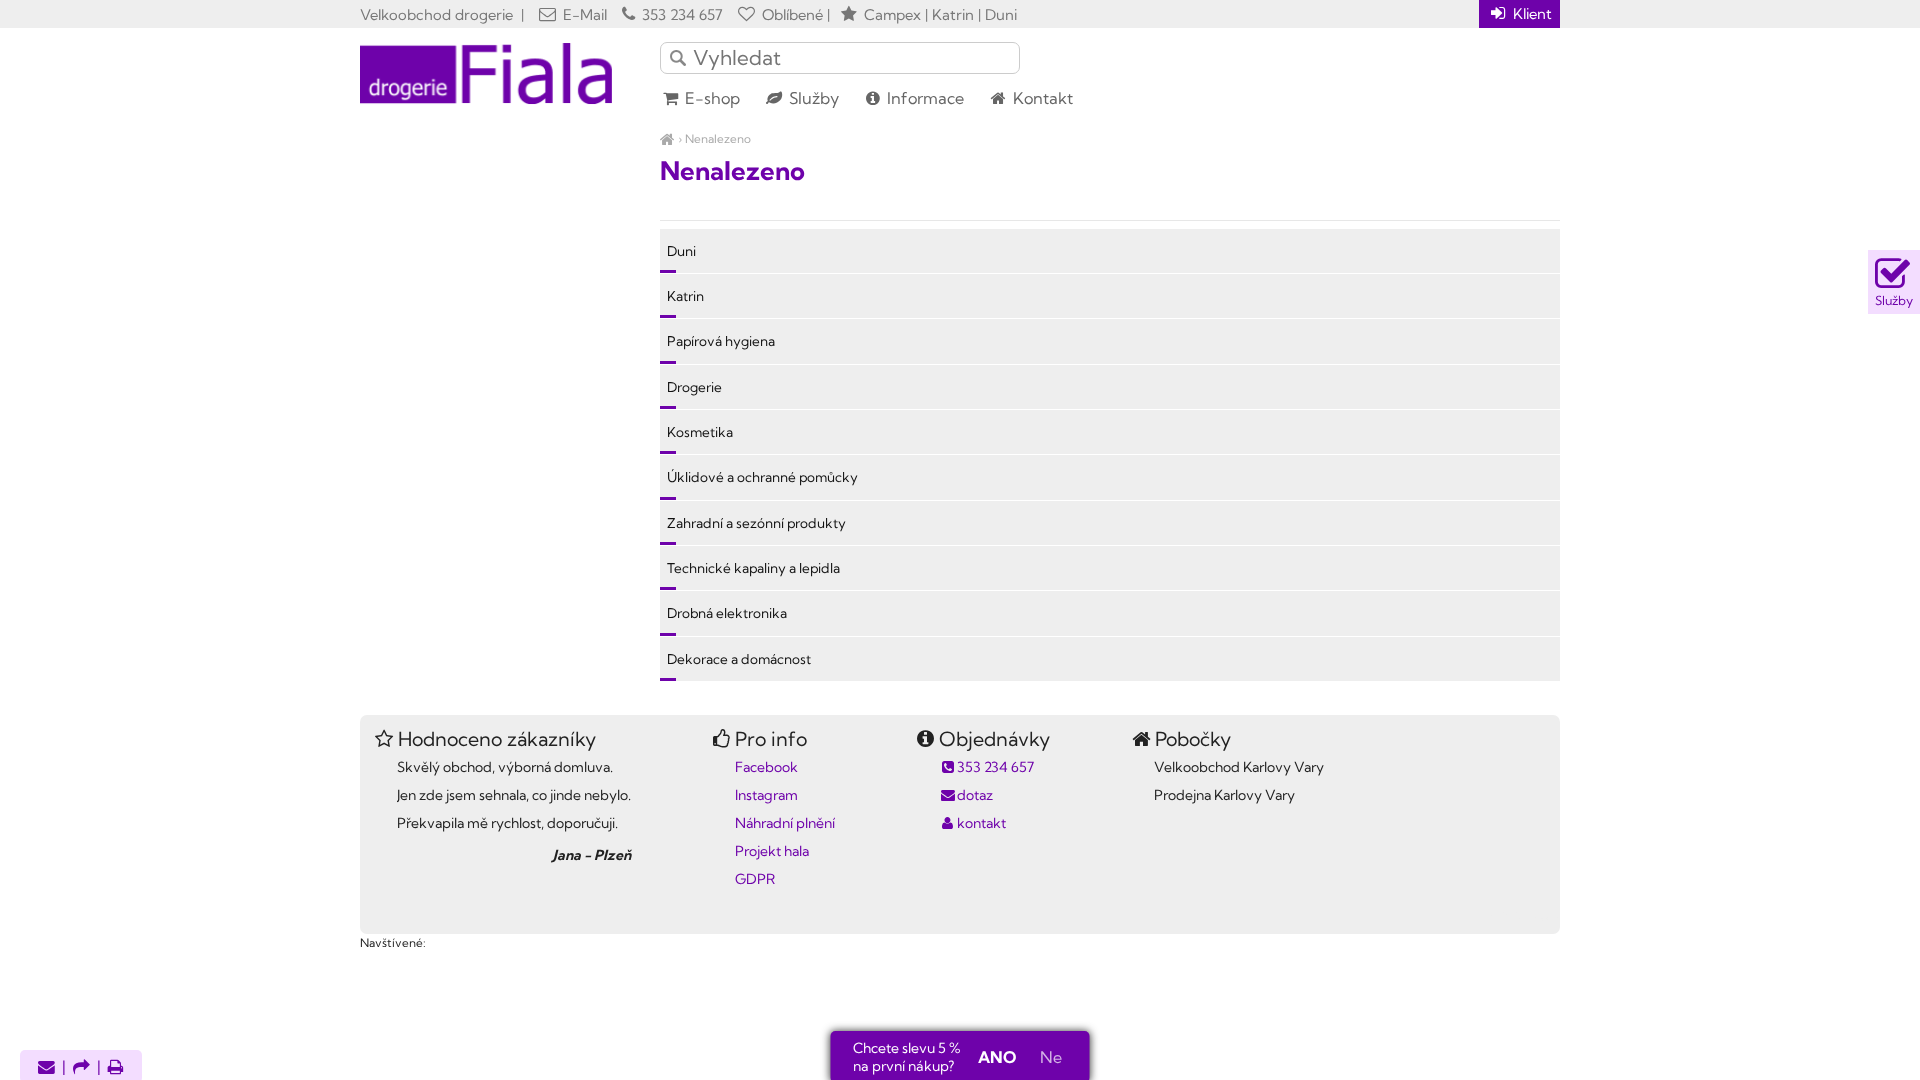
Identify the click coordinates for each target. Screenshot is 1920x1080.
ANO (997, 1057)
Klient (1530, 13)
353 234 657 (680, 14)
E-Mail (583, 14)
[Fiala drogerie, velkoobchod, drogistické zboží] (667, 138)
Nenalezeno (718, 138)
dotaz (975, 795)
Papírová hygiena (721, 341)
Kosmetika (700, 432)
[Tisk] (116, 1068)
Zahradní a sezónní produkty (756, 523)
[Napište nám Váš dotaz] (46, 1068)
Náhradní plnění (785, 823)
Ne (1051, 1057)
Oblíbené (790, 14)
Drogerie (694, 387)
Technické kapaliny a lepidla (753, 568)
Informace (923, 98)
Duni (681, 251)
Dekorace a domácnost (739, 659)
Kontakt (1041, 98)
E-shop (710, 98)
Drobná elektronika (727, 613)
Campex (892, 14)
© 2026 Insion (1524, 917)
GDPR (755, 879)
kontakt (981, 823)
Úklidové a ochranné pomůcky (762, 477)
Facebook (766, 767)
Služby (812, 98)
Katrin (685, 296)
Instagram (766, 795)
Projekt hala (772, 851)
